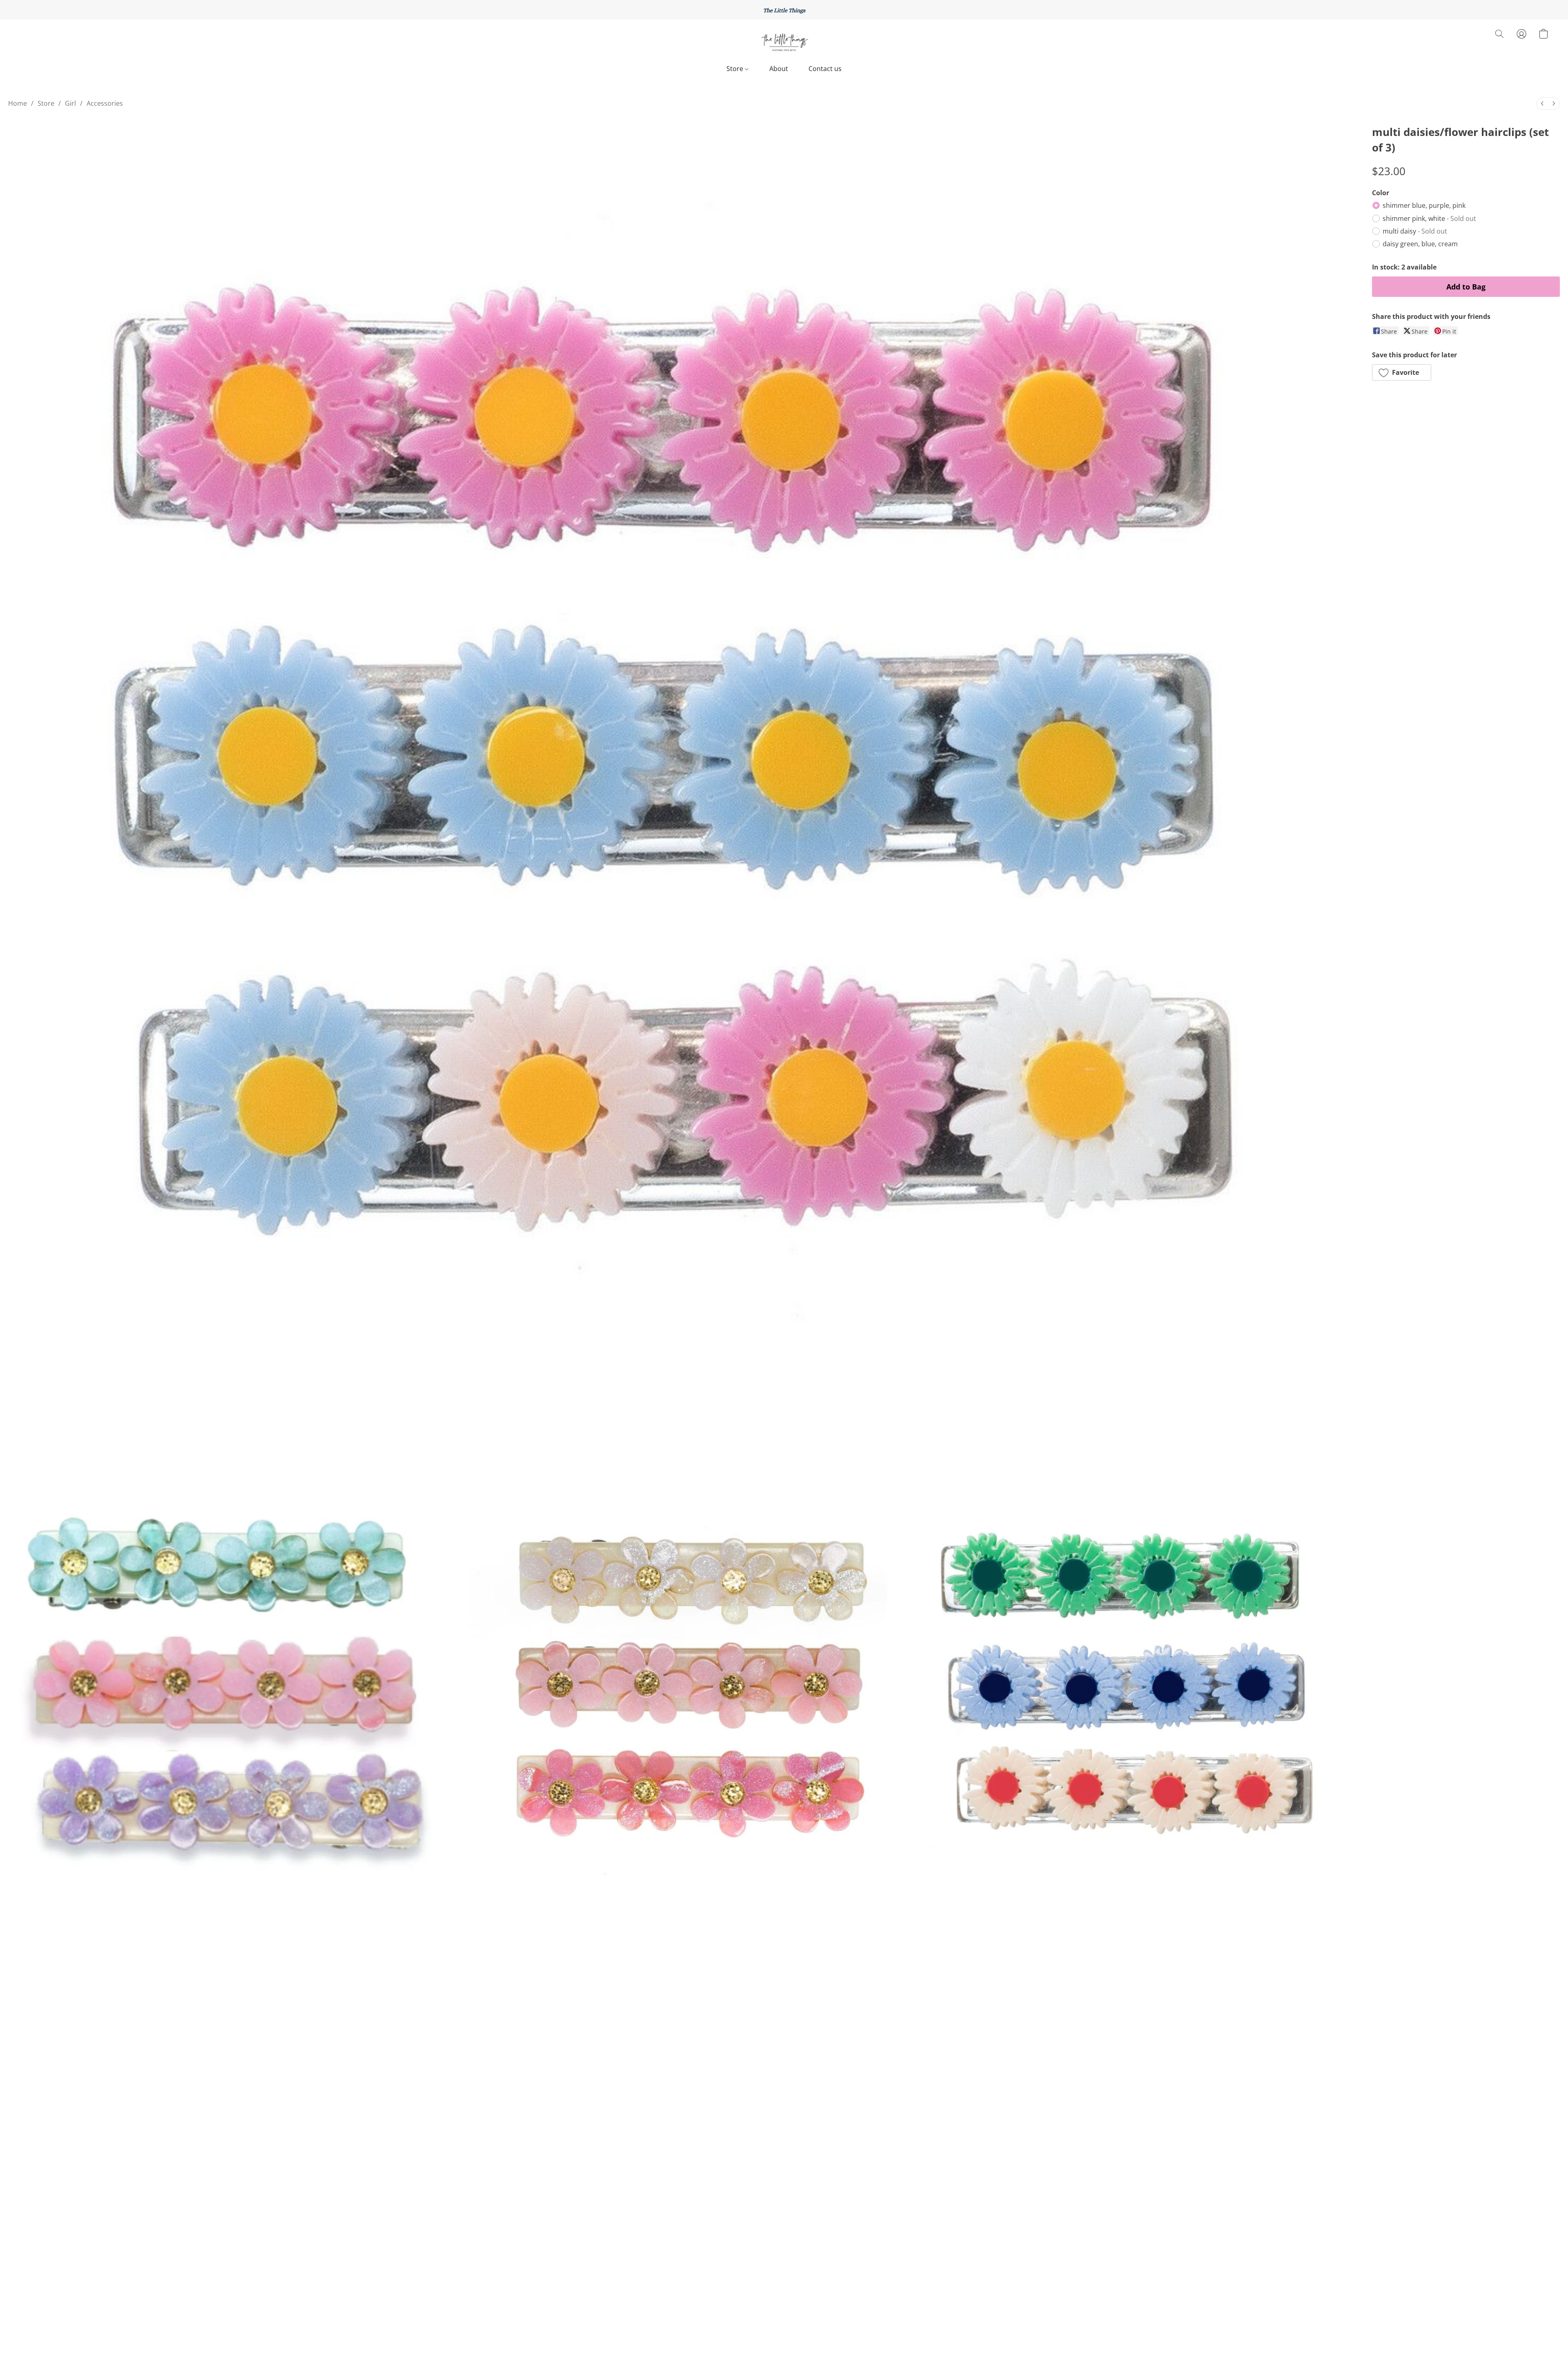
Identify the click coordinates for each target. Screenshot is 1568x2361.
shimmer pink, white (1429, 218)
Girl (70, 103)
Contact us (825, 69)
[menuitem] (1542, 104)
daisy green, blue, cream (1420, 244)
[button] (784, 42)
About (779, 69)
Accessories (105, 103)
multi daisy (1415, 231)
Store (736, 69)
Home (18, 103)
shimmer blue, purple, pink (1424, 205)
